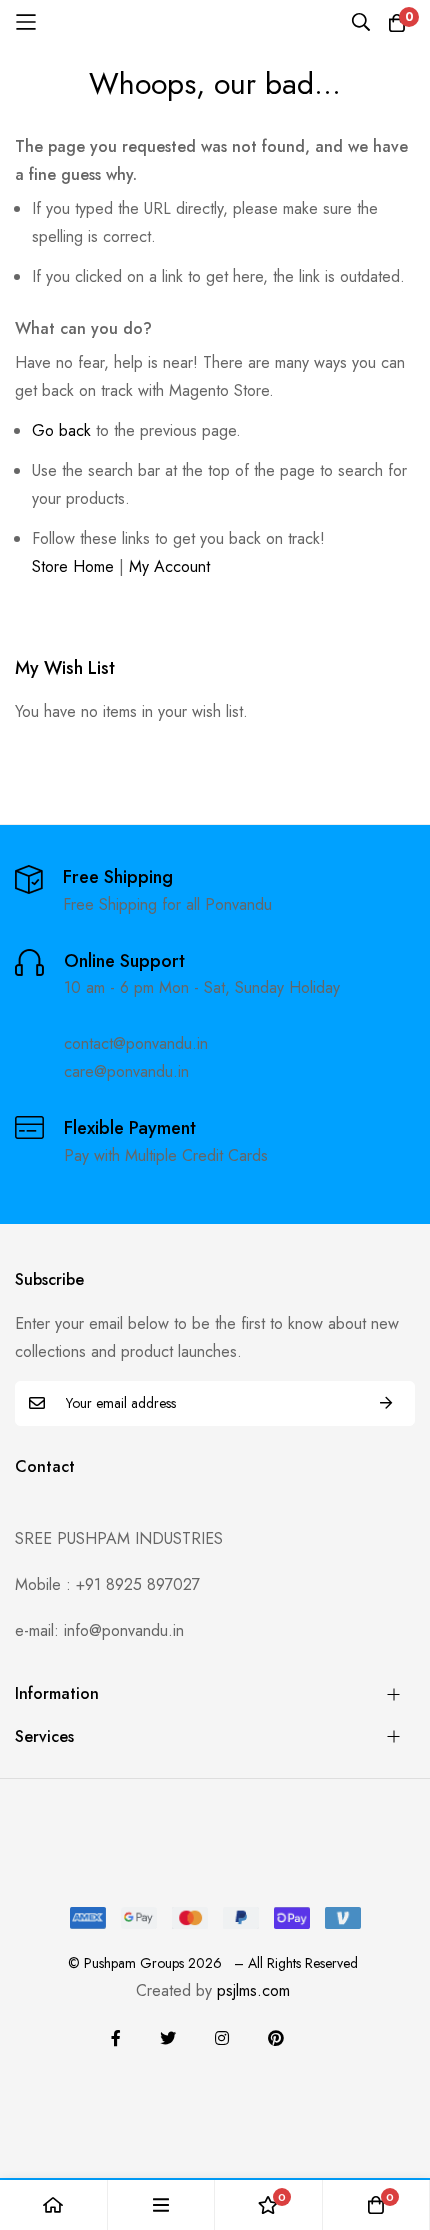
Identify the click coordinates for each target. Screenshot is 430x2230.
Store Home (73, 566)
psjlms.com (253, 1990)
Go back (61, 430)
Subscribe (386, 1403)
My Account (169, 566)
